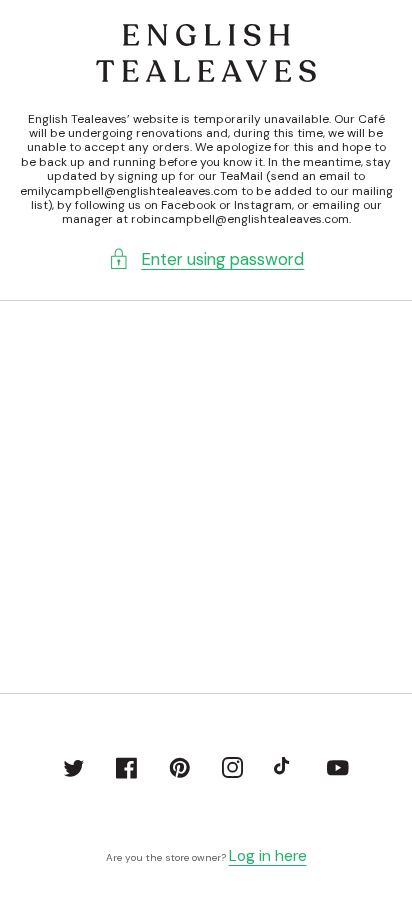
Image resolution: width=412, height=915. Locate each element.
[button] (206, 259)
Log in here (268, 856)
